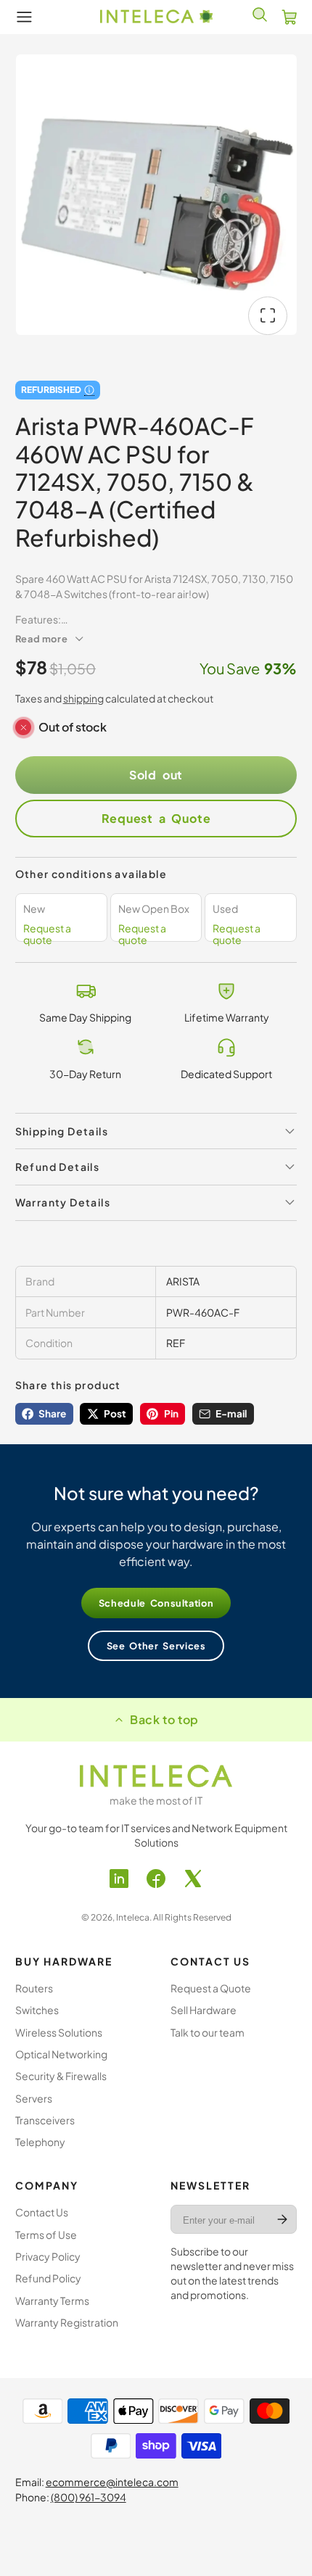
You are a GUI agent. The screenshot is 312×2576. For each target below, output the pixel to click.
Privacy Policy (48, 2256)
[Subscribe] (283, 2219)
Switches (37, 2010)
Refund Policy (48, 2278)
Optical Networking (61, 2054)
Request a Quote (156, 818)
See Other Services (156, 1646)
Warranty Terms (52, 2300)
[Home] (156, 17)
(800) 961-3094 (89, 2497)
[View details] (156, 1776)
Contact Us (42, 2212)
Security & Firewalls (61, 2076)
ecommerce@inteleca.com (112, 2482)
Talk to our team (208, 2032)
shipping (83, 698)
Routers (34, 1988)
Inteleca (133, 1917)
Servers (34, 2098)
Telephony (40, 2142)
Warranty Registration (67, 2322)
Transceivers (45, 2120)
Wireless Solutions (59, 2032)
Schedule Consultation (156, 1603)
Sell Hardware (204, 2010)
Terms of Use (46, 2235)
